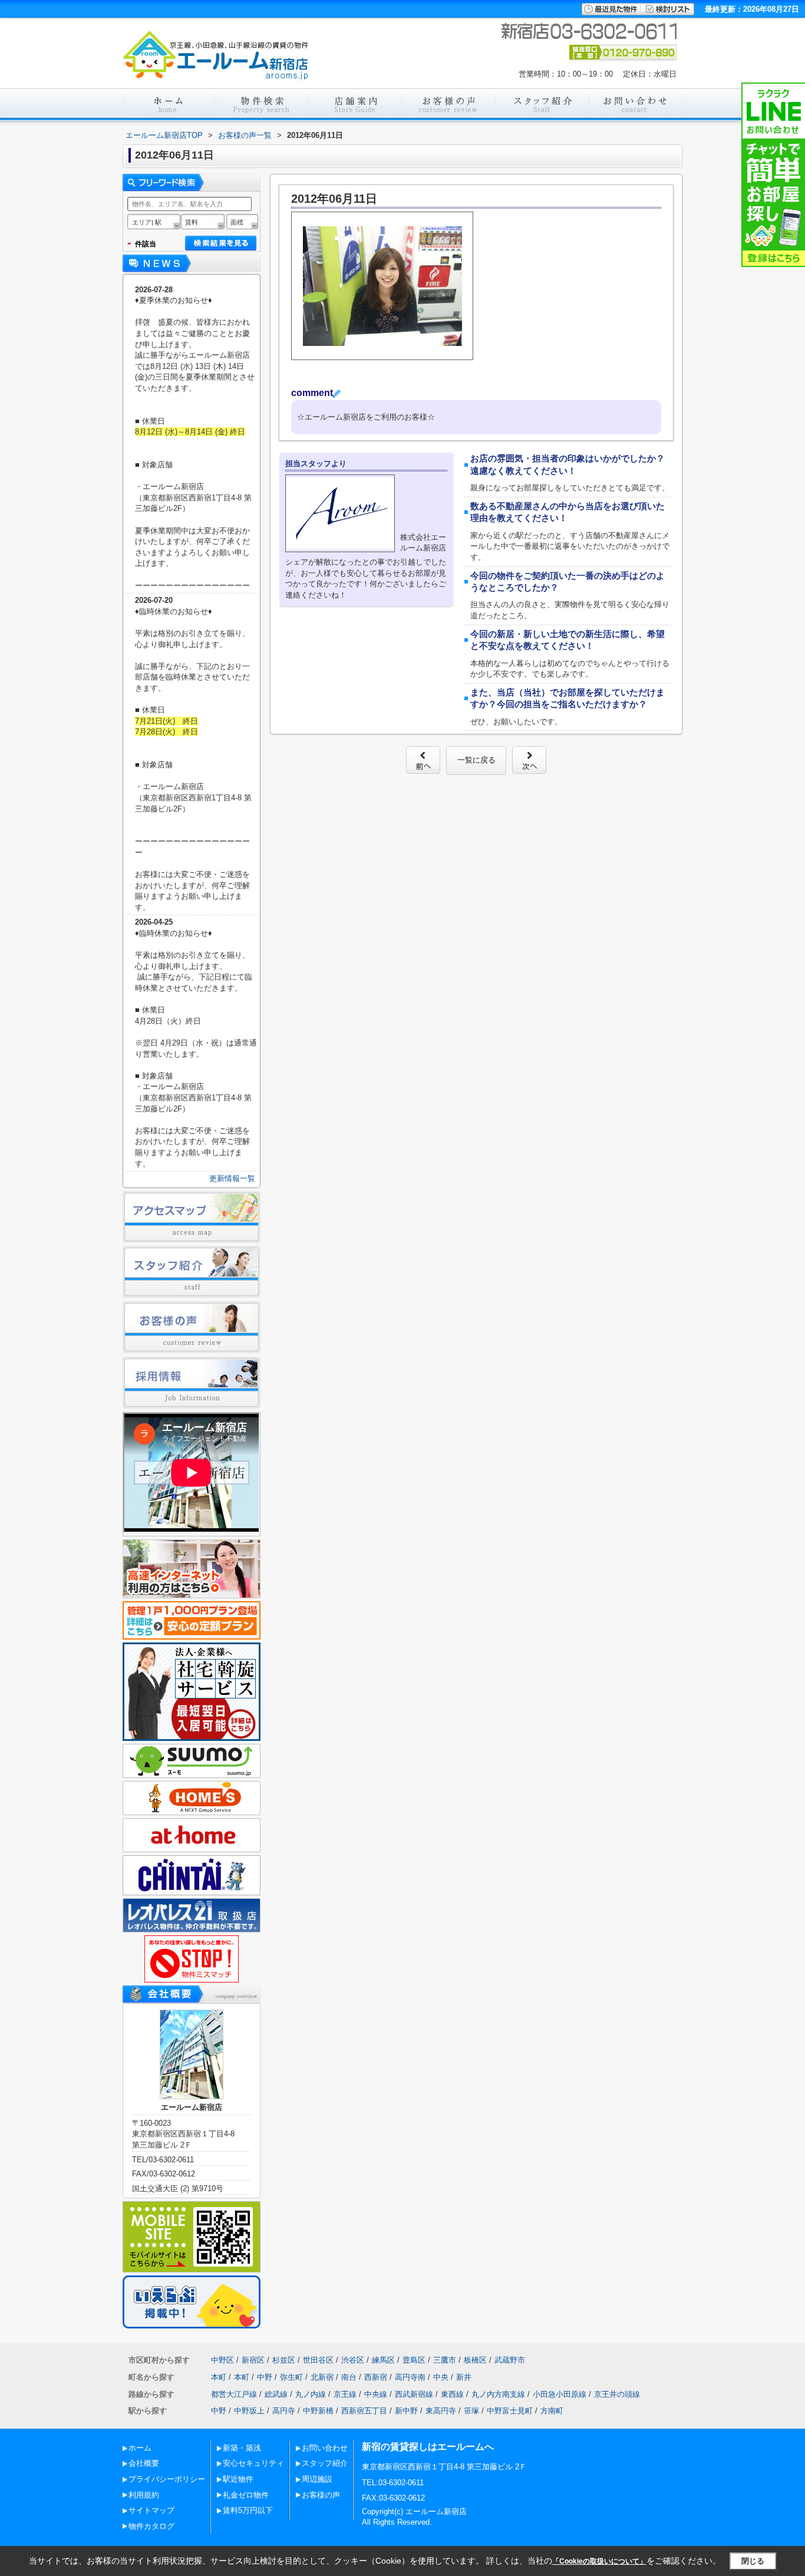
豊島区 (414, 2360)
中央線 (376, 2394)
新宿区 (253, 2360)
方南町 (552, 2411)
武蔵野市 (510, 2360)
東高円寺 (441, 2411)
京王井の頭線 (617, 2394)
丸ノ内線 (311, 2394)
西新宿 (376, 2377)
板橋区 (475, 2360)
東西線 (452, 2394)
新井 (464, 2377)
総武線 (276, 2394)
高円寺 (284, 2411)
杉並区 (284, 2360)
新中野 (406, 2411)
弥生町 (291, 2377)
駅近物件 (238, 2479)
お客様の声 (321, 2495)
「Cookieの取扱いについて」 (599, 2561)
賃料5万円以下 (248, 2510)
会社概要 (144, 2463)
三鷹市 (445, 2360)
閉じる (753, 2561)
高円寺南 (410, 2377)
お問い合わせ (325, 2448)
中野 (265, 2377)
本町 (219, 2377)
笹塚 (471, 2411)
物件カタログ (151, 2526)
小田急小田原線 (560, 2394)
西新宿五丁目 (364, 2411)
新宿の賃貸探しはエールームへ (428, 2447)
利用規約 (144, 2495)
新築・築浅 (242, 2448)
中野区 (222, 2360)
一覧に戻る (476, 760)
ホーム (140, 2448)
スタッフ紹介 (325, 2463)
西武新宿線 (414, 2394)
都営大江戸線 (234, 2394)
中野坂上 (249, 2411)
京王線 (345, 2394)
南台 (349, 2377)
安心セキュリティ (253, 2463)
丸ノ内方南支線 (498, 2394)
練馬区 (383, 2360)
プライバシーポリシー (167, 2479)
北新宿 (322, 2377)
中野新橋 (318, 2411)
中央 (441, 2377)
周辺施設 (317, 2479)
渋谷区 (353, 2360)
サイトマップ (151, 2510)
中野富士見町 (510, 2411)
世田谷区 (318, 2360)
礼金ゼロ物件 (246, 2495)
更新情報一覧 (232, 1178)
